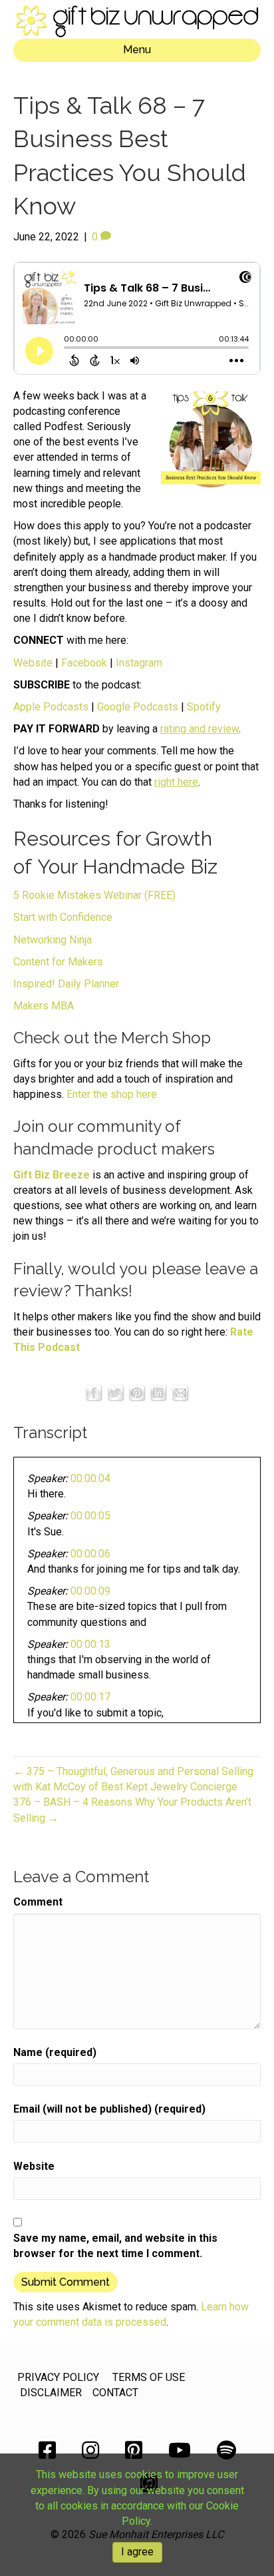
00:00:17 (90, 1697)
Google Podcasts (138, 707)
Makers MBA (44, 1006)
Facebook (84, 663)
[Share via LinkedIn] (158, 1392)
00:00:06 (90, 1554)
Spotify (204, 707)
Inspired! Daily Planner (66, 984)
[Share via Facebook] (94, 1392)
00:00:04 (90, 1478)
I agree (137, 2552)
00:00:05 (90, 1516)
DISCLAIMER (51, 2393)
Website (33, 663)
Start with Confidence (63, 917)
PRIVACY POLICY (58, 2377)
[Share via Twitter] (116, 1392)
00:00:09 (90, 1591)
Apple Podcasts (51, 707)
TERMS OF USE (149, 2377)
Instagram (139, 663)
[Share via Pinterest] (137, 1392)
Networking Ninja (53, 940)
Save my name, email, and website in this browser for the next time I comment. (115, 2246)
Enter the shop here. (113, 1094)
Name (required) (55, 2052)
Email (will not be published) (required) (109, 2109)
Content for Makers (58, 962)
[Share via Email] (180, 1392)
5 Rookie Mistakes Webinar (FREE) (94, 895)
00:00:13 (90, 1644)
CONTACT (115, 2393)
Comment (38, 1902)
